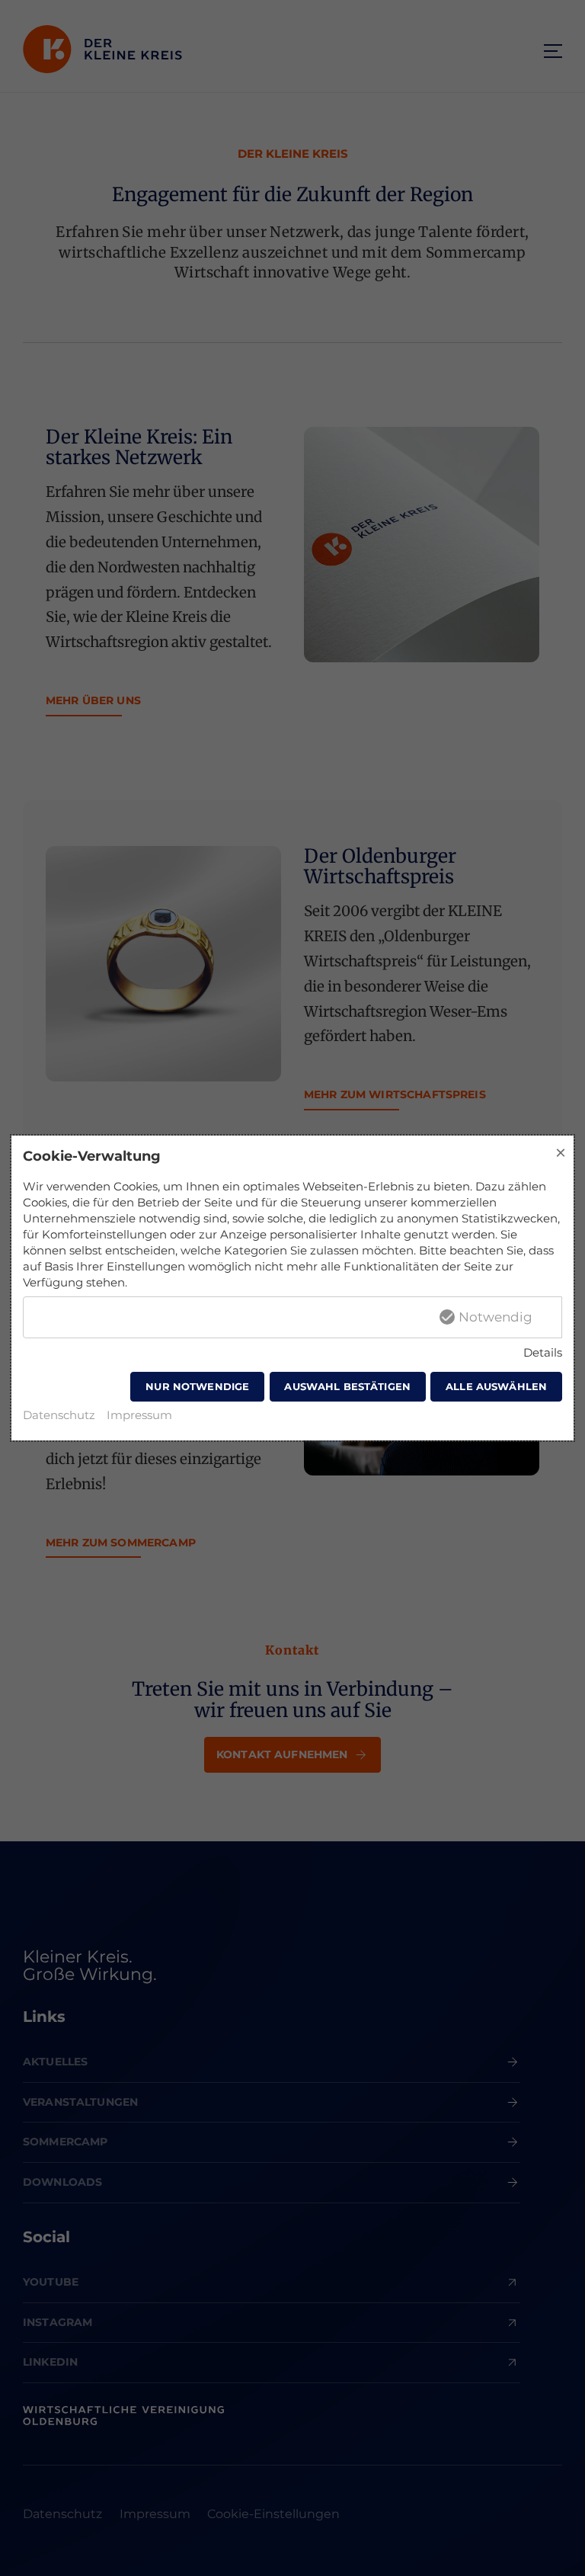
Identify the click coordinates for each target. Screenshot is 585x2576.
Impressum (139, 1415)
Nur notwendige (197, 1386)
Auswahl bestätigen (347, 1386)
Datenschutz (59, 1415)
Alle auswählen (496, 1386)
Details (543, 1352)
